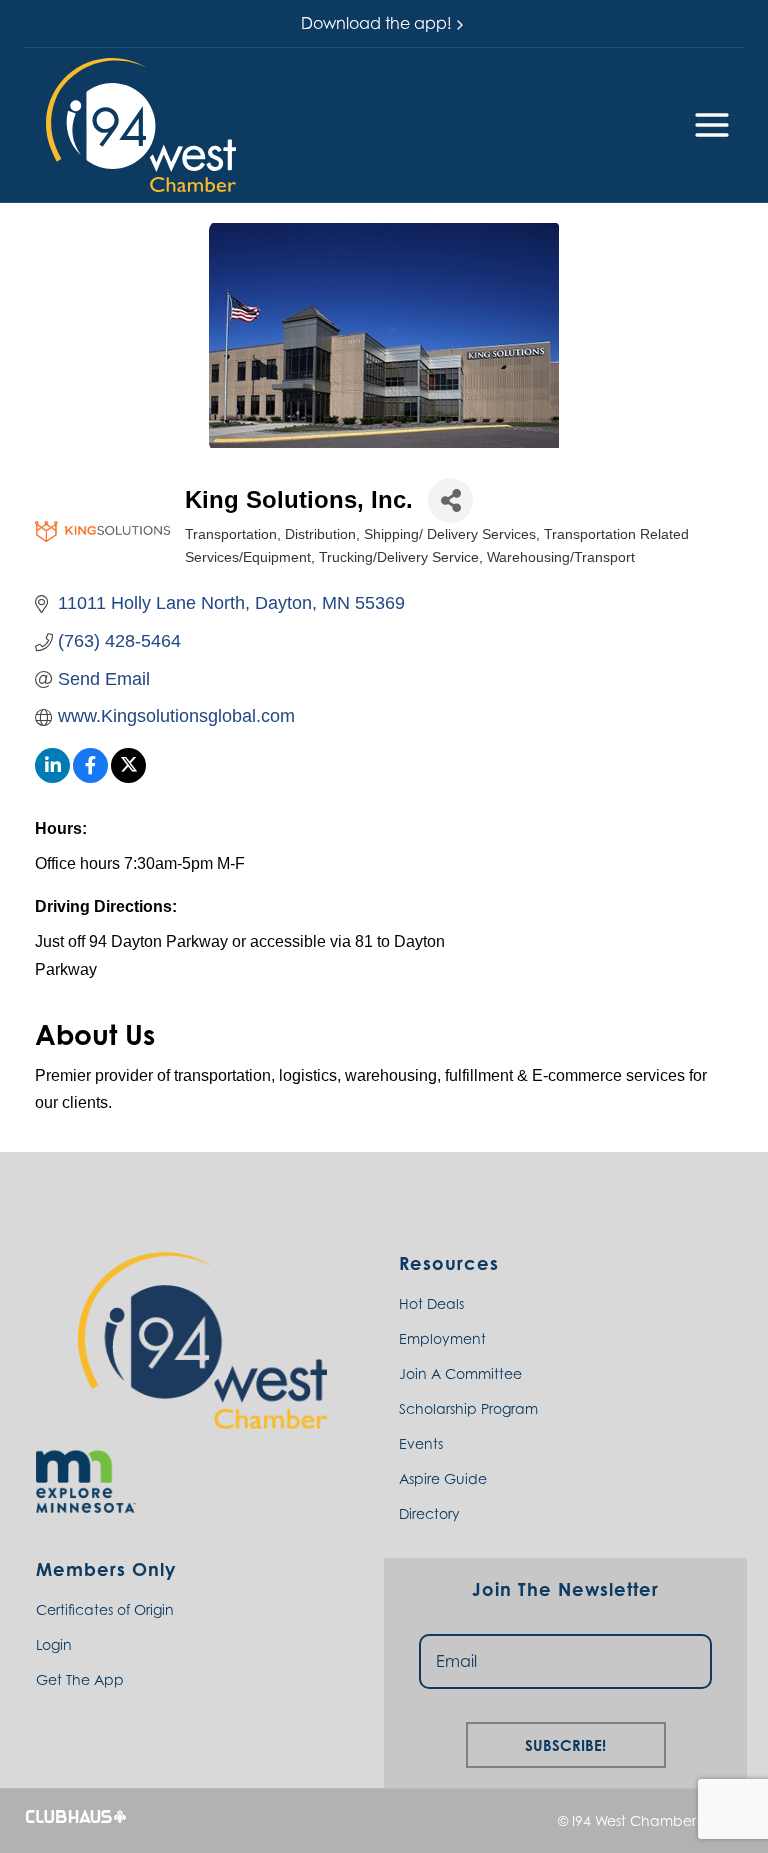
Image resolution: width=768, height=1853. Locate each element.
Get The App (80, 1679)
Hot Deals (431, 1303)
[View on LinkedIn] (52, 777)
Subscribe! (565, 1742)
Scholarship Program (468, 1408)
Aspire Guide (443, 1478)
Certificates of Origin (105, 1609)
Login (54, 1644)
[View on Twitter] (128, 777)
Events (421, 1443)
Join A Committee (460, 1373)
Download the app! (376, 23)
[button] (141, 125)
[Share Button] (450, 500)
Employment (442, 1338)
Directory (429, 1513)
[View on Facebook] (90, 777)
